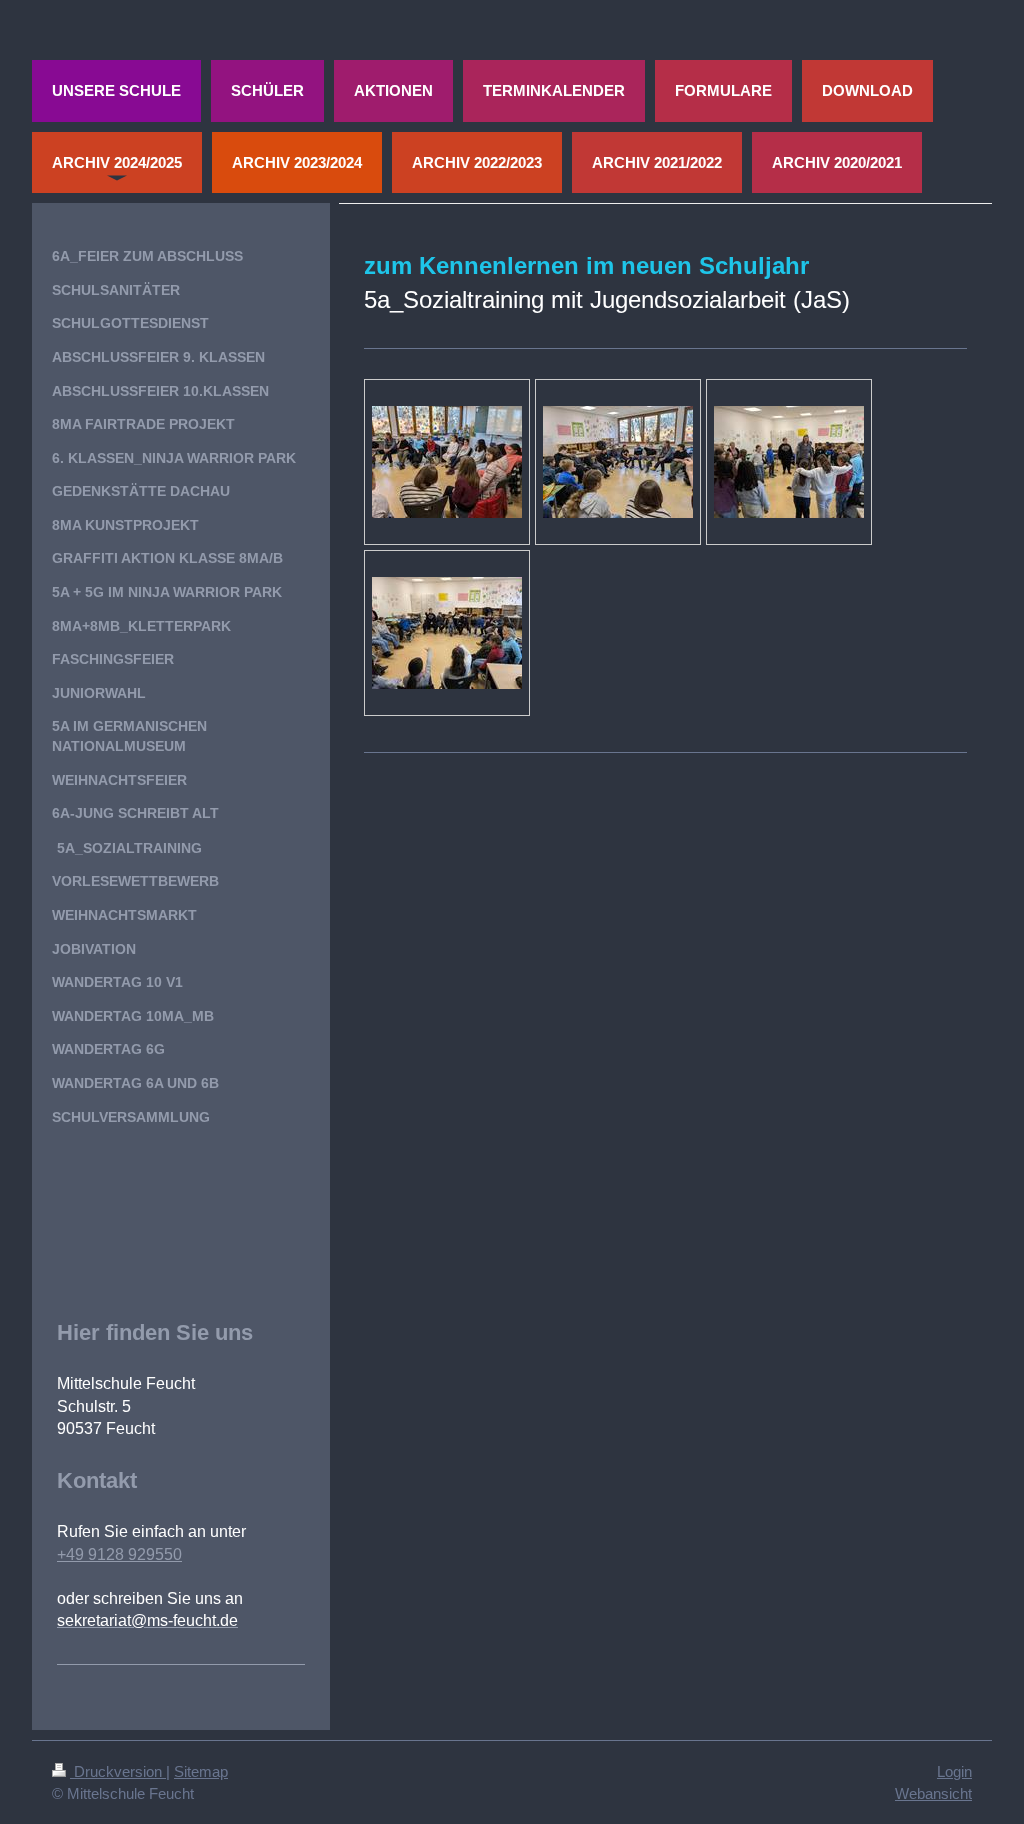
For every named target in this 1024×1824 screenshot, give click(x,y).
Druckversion (118, 1771)
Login (954, 1771)
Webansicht (933, 1793)
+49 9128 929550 (119, 1554)
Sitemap (201, 1771)
